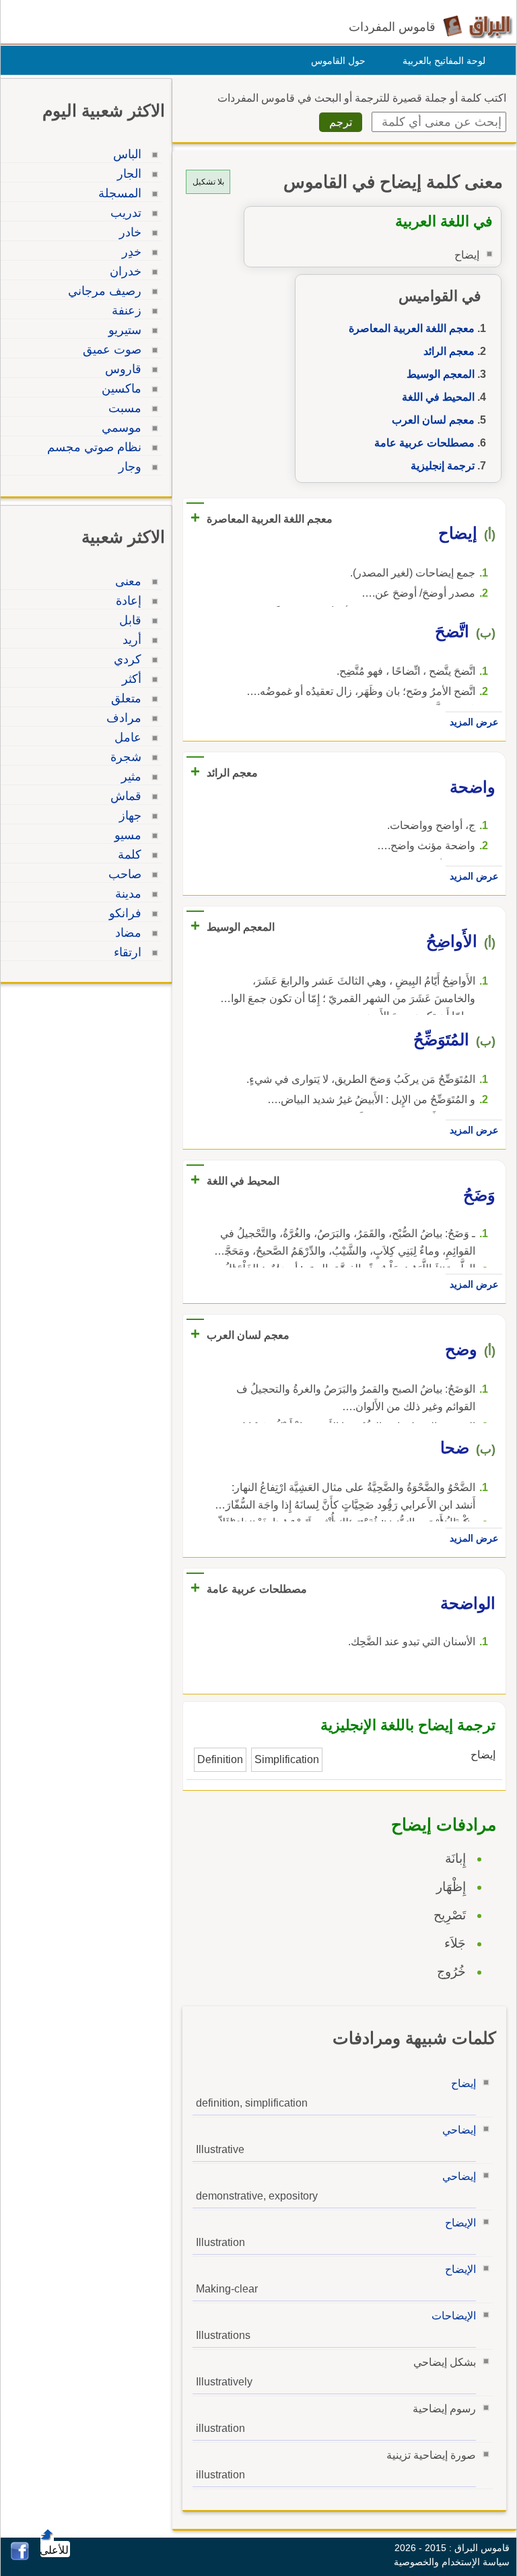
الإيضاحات (454, 2316)
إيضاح (463, 2083)
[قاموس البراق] (478, 26)
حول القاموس (338, 61)
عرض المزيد (474, 722)
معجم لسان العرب (433, 420)
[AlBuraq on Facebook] (20, 2557)
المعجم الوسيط (441, 374)
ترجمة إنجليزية (443, 466)
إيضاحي (459, 2130)
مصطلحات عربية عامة (424, 443)
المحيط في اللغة (438, 397)
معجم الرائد (449, 351)
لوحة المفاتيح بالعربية (444, 61)
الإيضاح (460, 2223)
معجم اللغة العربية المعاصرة (412, 328)
